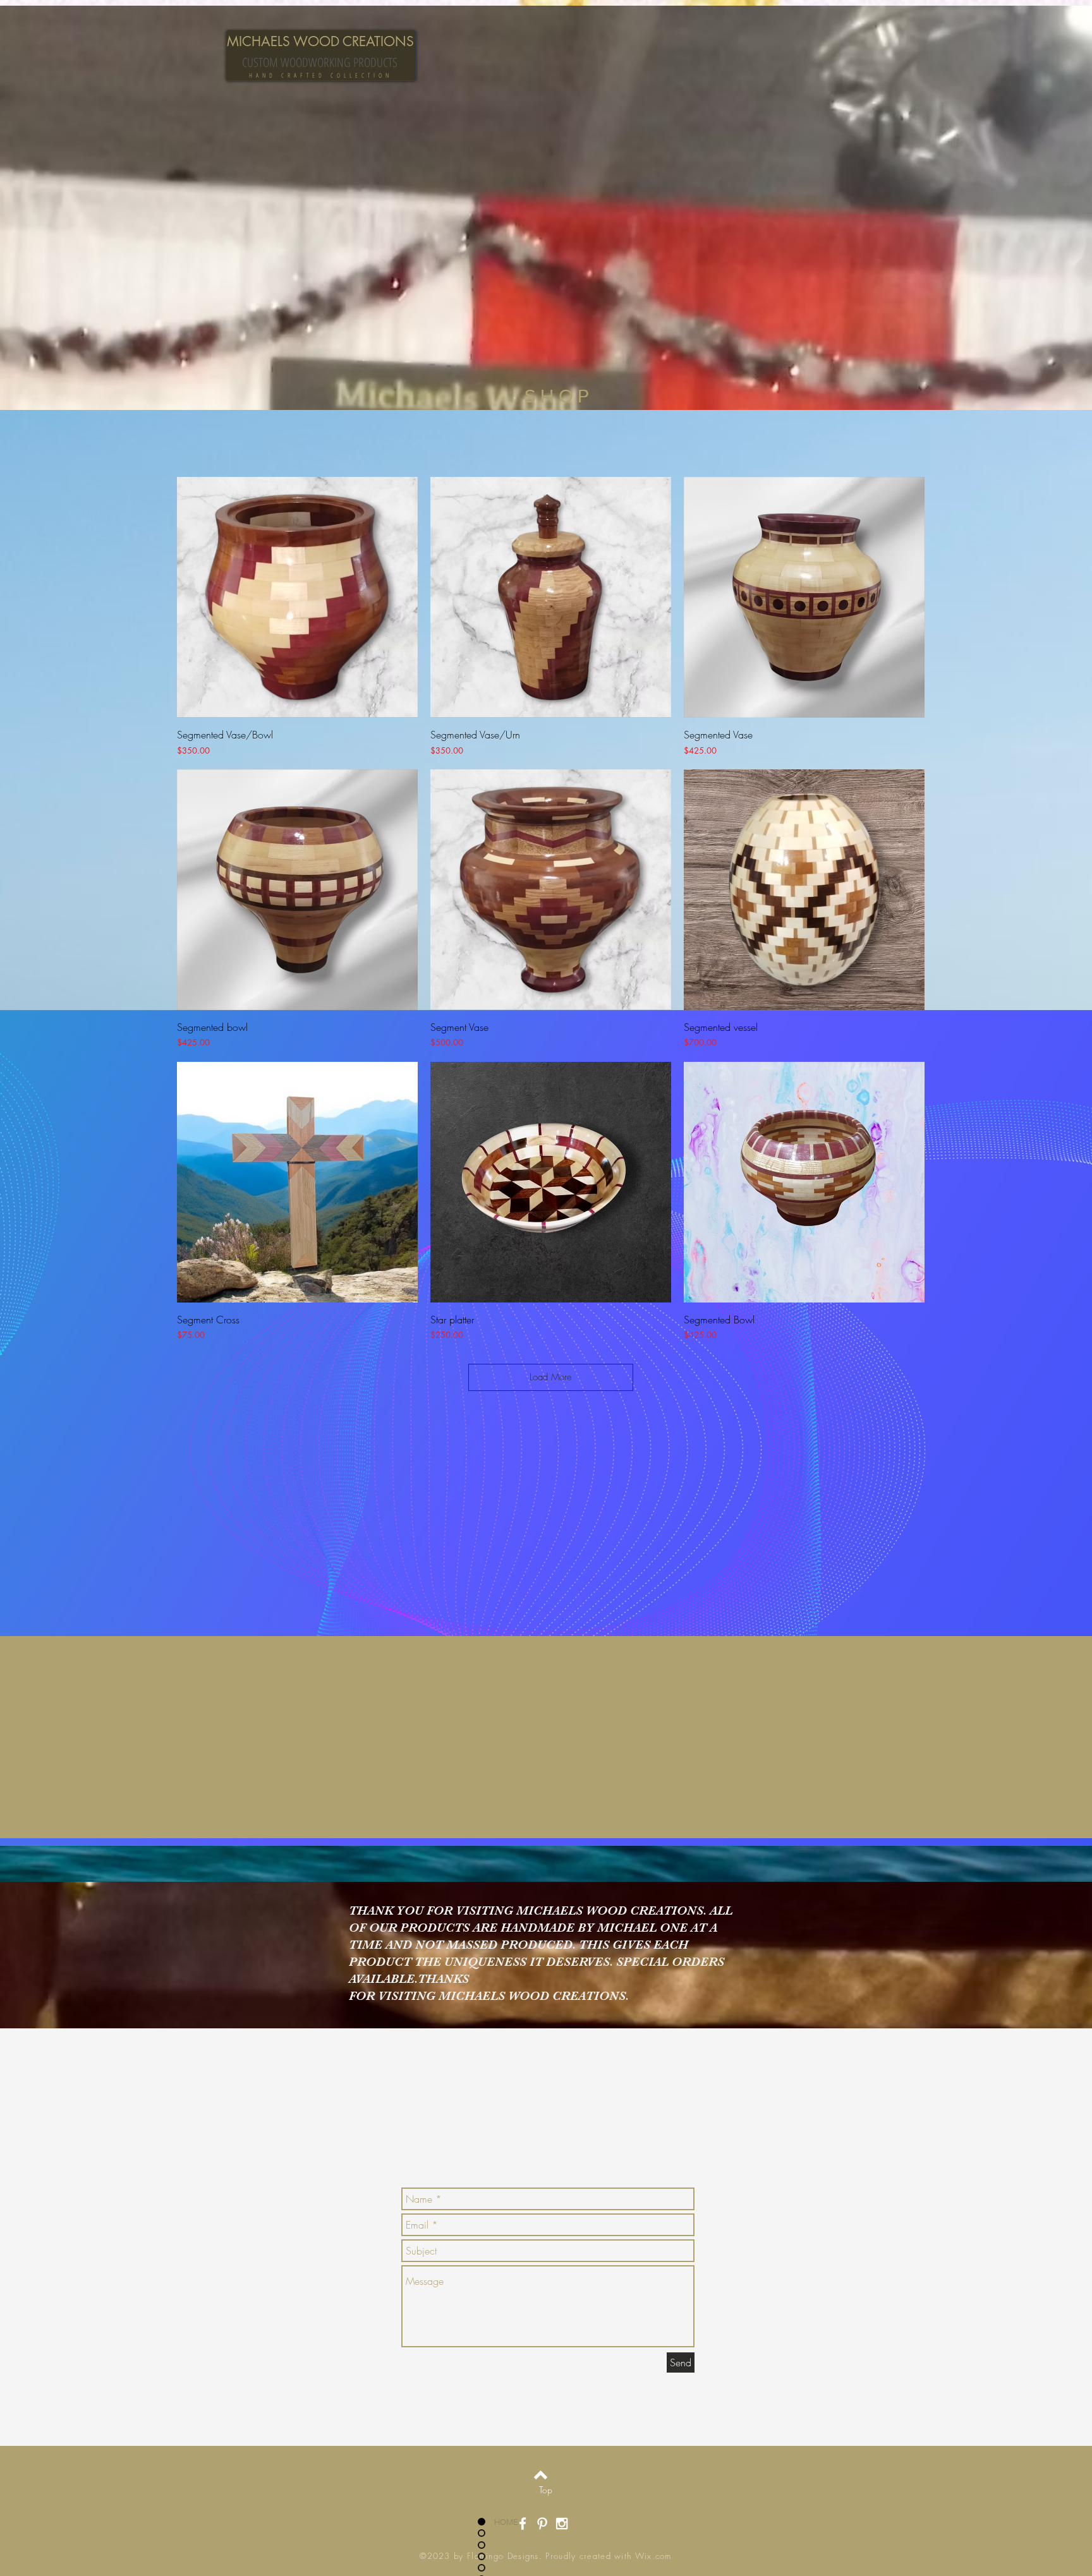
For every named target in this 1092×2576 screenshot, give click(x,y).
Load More (551, 1377)
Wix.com (653, 2556)
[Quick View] (297, 597)
